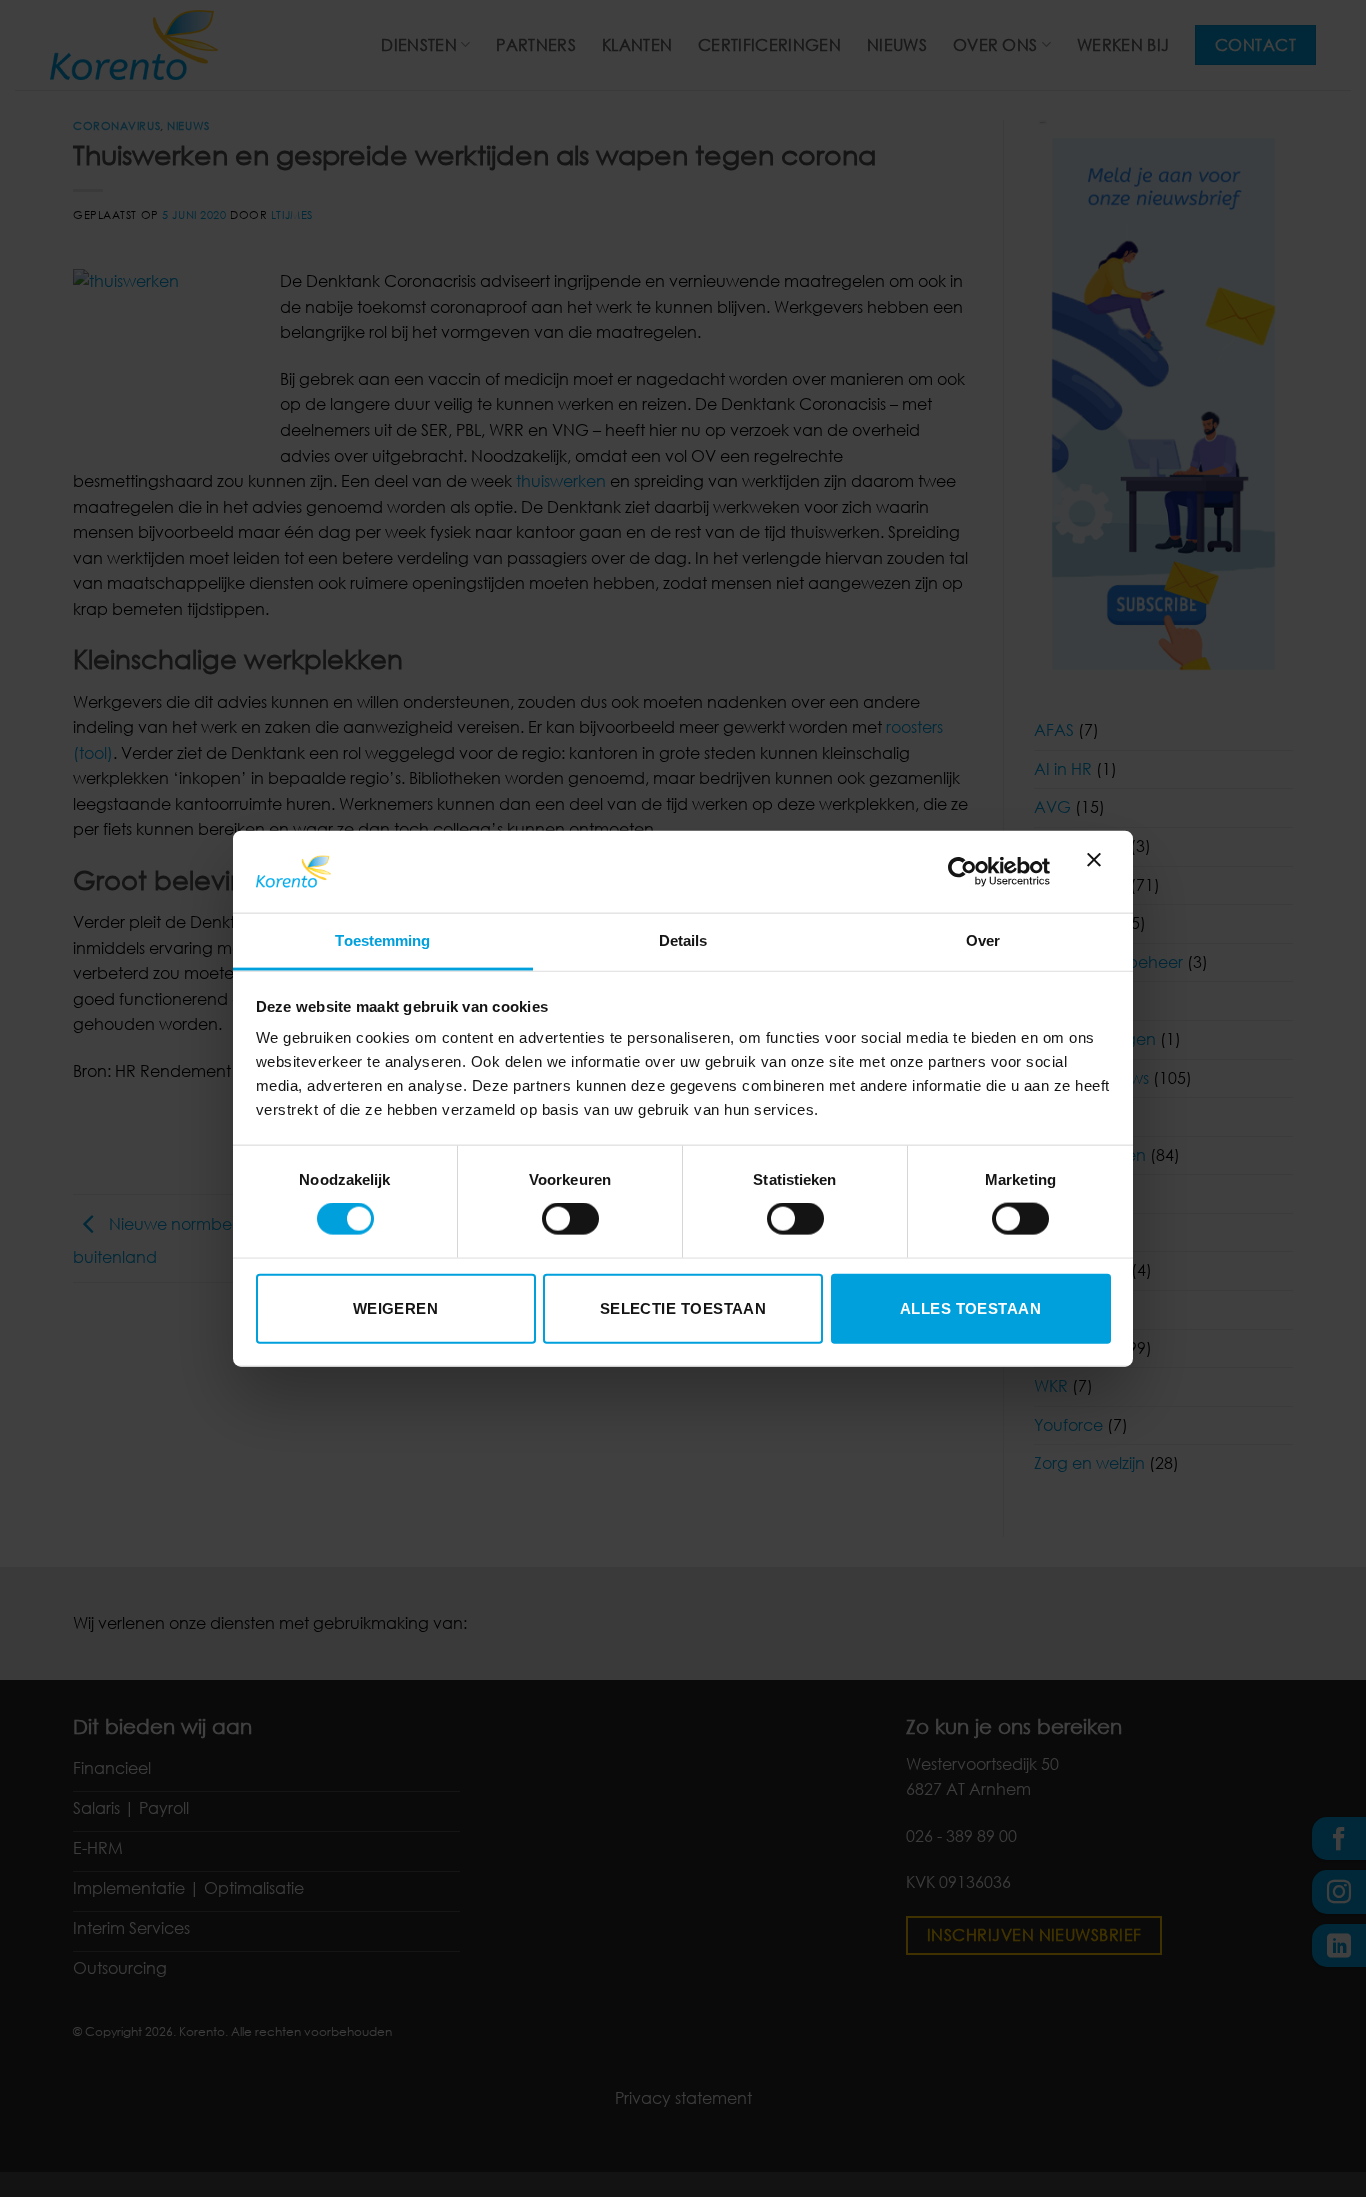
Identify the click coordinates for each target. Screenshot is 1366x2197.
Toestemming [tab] (382, 940)
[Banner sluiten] (1099, 872)
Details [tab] (683, 940)
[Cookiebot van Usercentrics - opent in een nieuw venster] (962, 871)
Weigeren (396, 1307)
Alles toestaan (970, 1307)
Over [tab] (983, 940)
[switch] (570, 1219)
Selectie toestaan (683, 1307)
